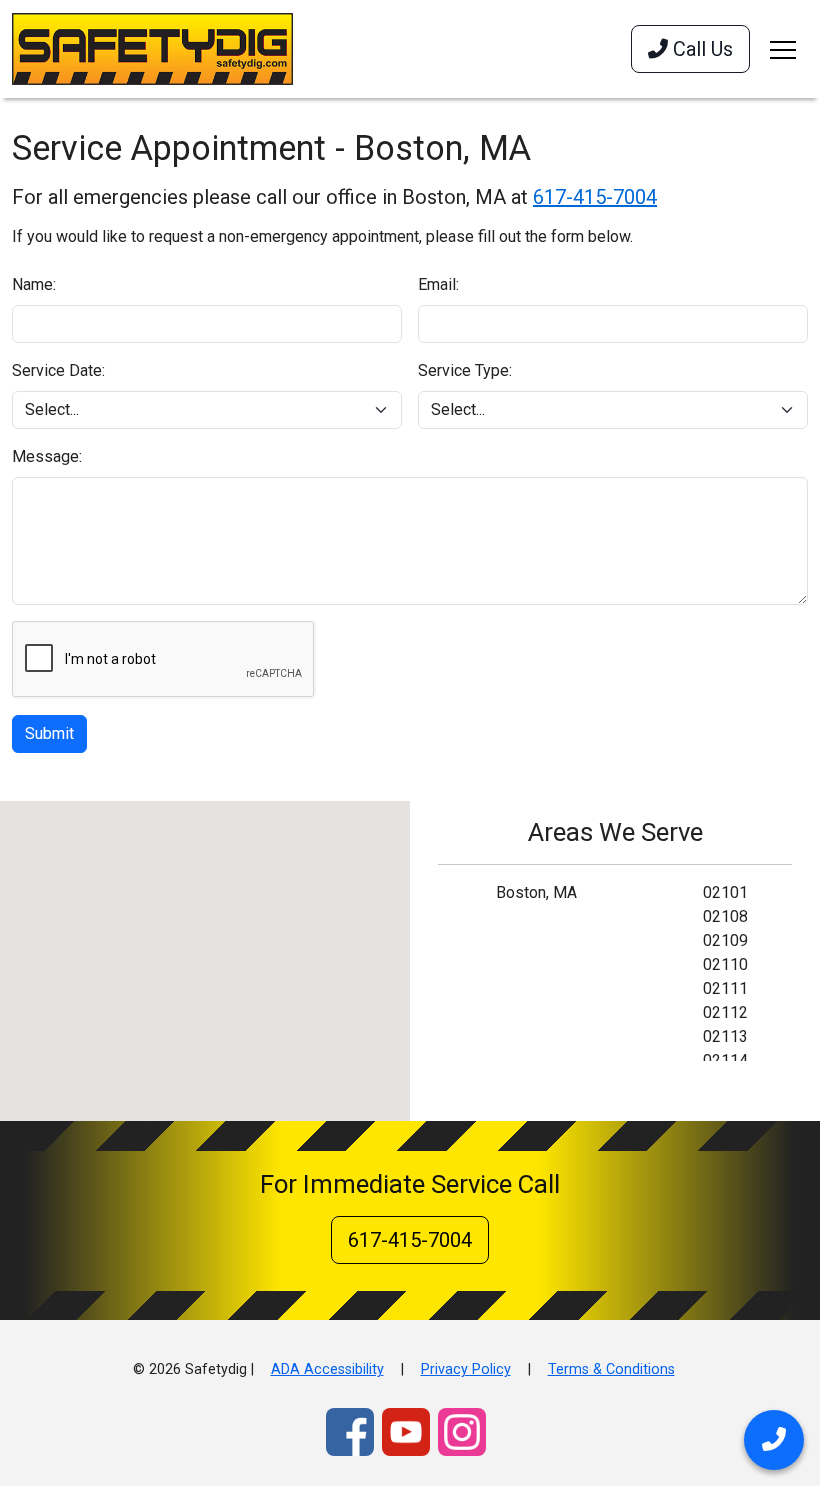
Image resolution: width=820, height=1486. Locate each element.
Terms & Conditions (611, 1369)
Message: (47, 456)
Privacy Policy (466, 1369)
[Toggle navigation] (783, 49)
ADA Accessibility (327, 1369)
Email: (438, 284)
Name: (34, 284)
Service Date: (58, 370)
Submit (49, 733)
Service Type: (465, 370)
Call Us (700, 49)
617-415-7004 (595, 197)
